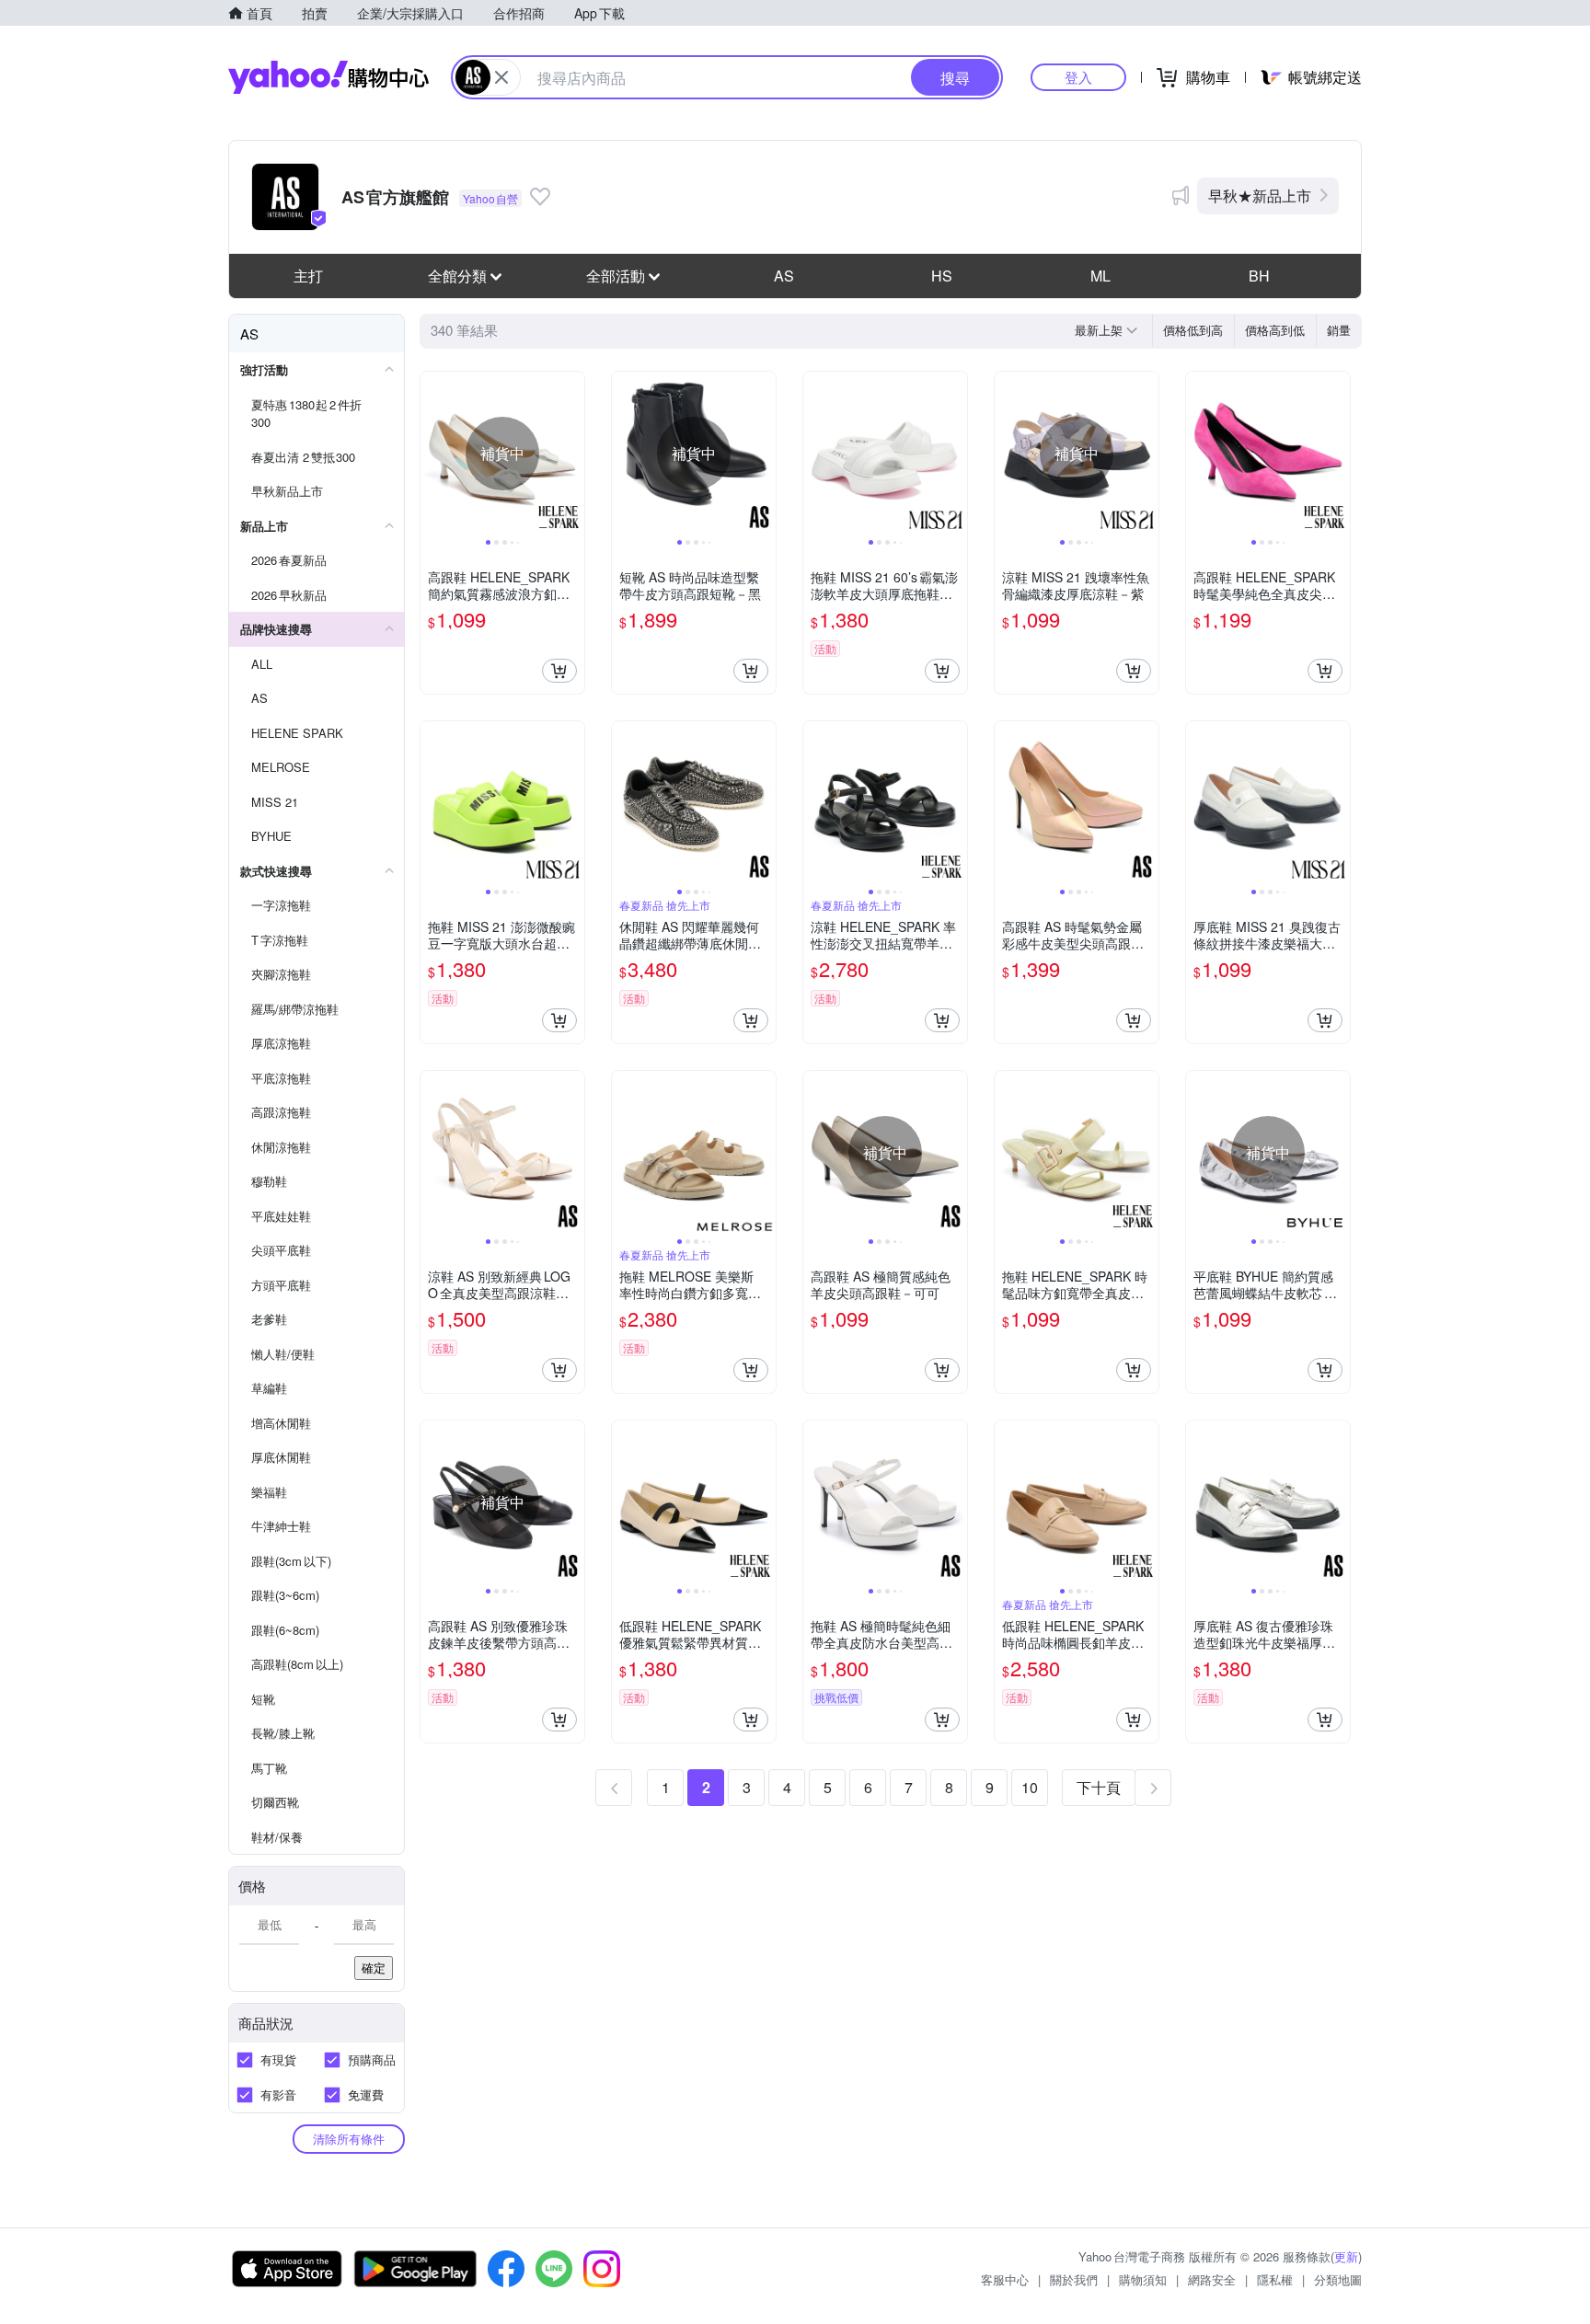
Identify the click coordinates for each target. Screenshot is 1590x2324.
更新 (1346, 2256)
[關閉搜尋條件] (501, 77)
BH (1259, 276)
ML (1100, 276)
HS (942, 276)
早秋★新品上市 (1260, 196)
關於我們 (1074, 2279)
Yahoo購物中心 (328, 77)
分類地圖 (1338, 2279)
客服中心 (1005, 2279)
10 (1030, 1787)
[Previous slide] (432, 454)
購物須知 (1143, 2279)
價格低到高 (1193, 330)
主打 (308, 276)
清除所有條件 (349, 2139)
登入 (1078, 77)
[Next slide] (572, 454)
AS (784, 276)
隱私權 (1275, 2279)
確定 (374, 1967)
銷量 (1339, 330)
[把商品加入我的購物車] (559, 671)
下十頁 (1099, 1787)
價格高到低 (1275, 330)
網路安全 (1212, 2279)
